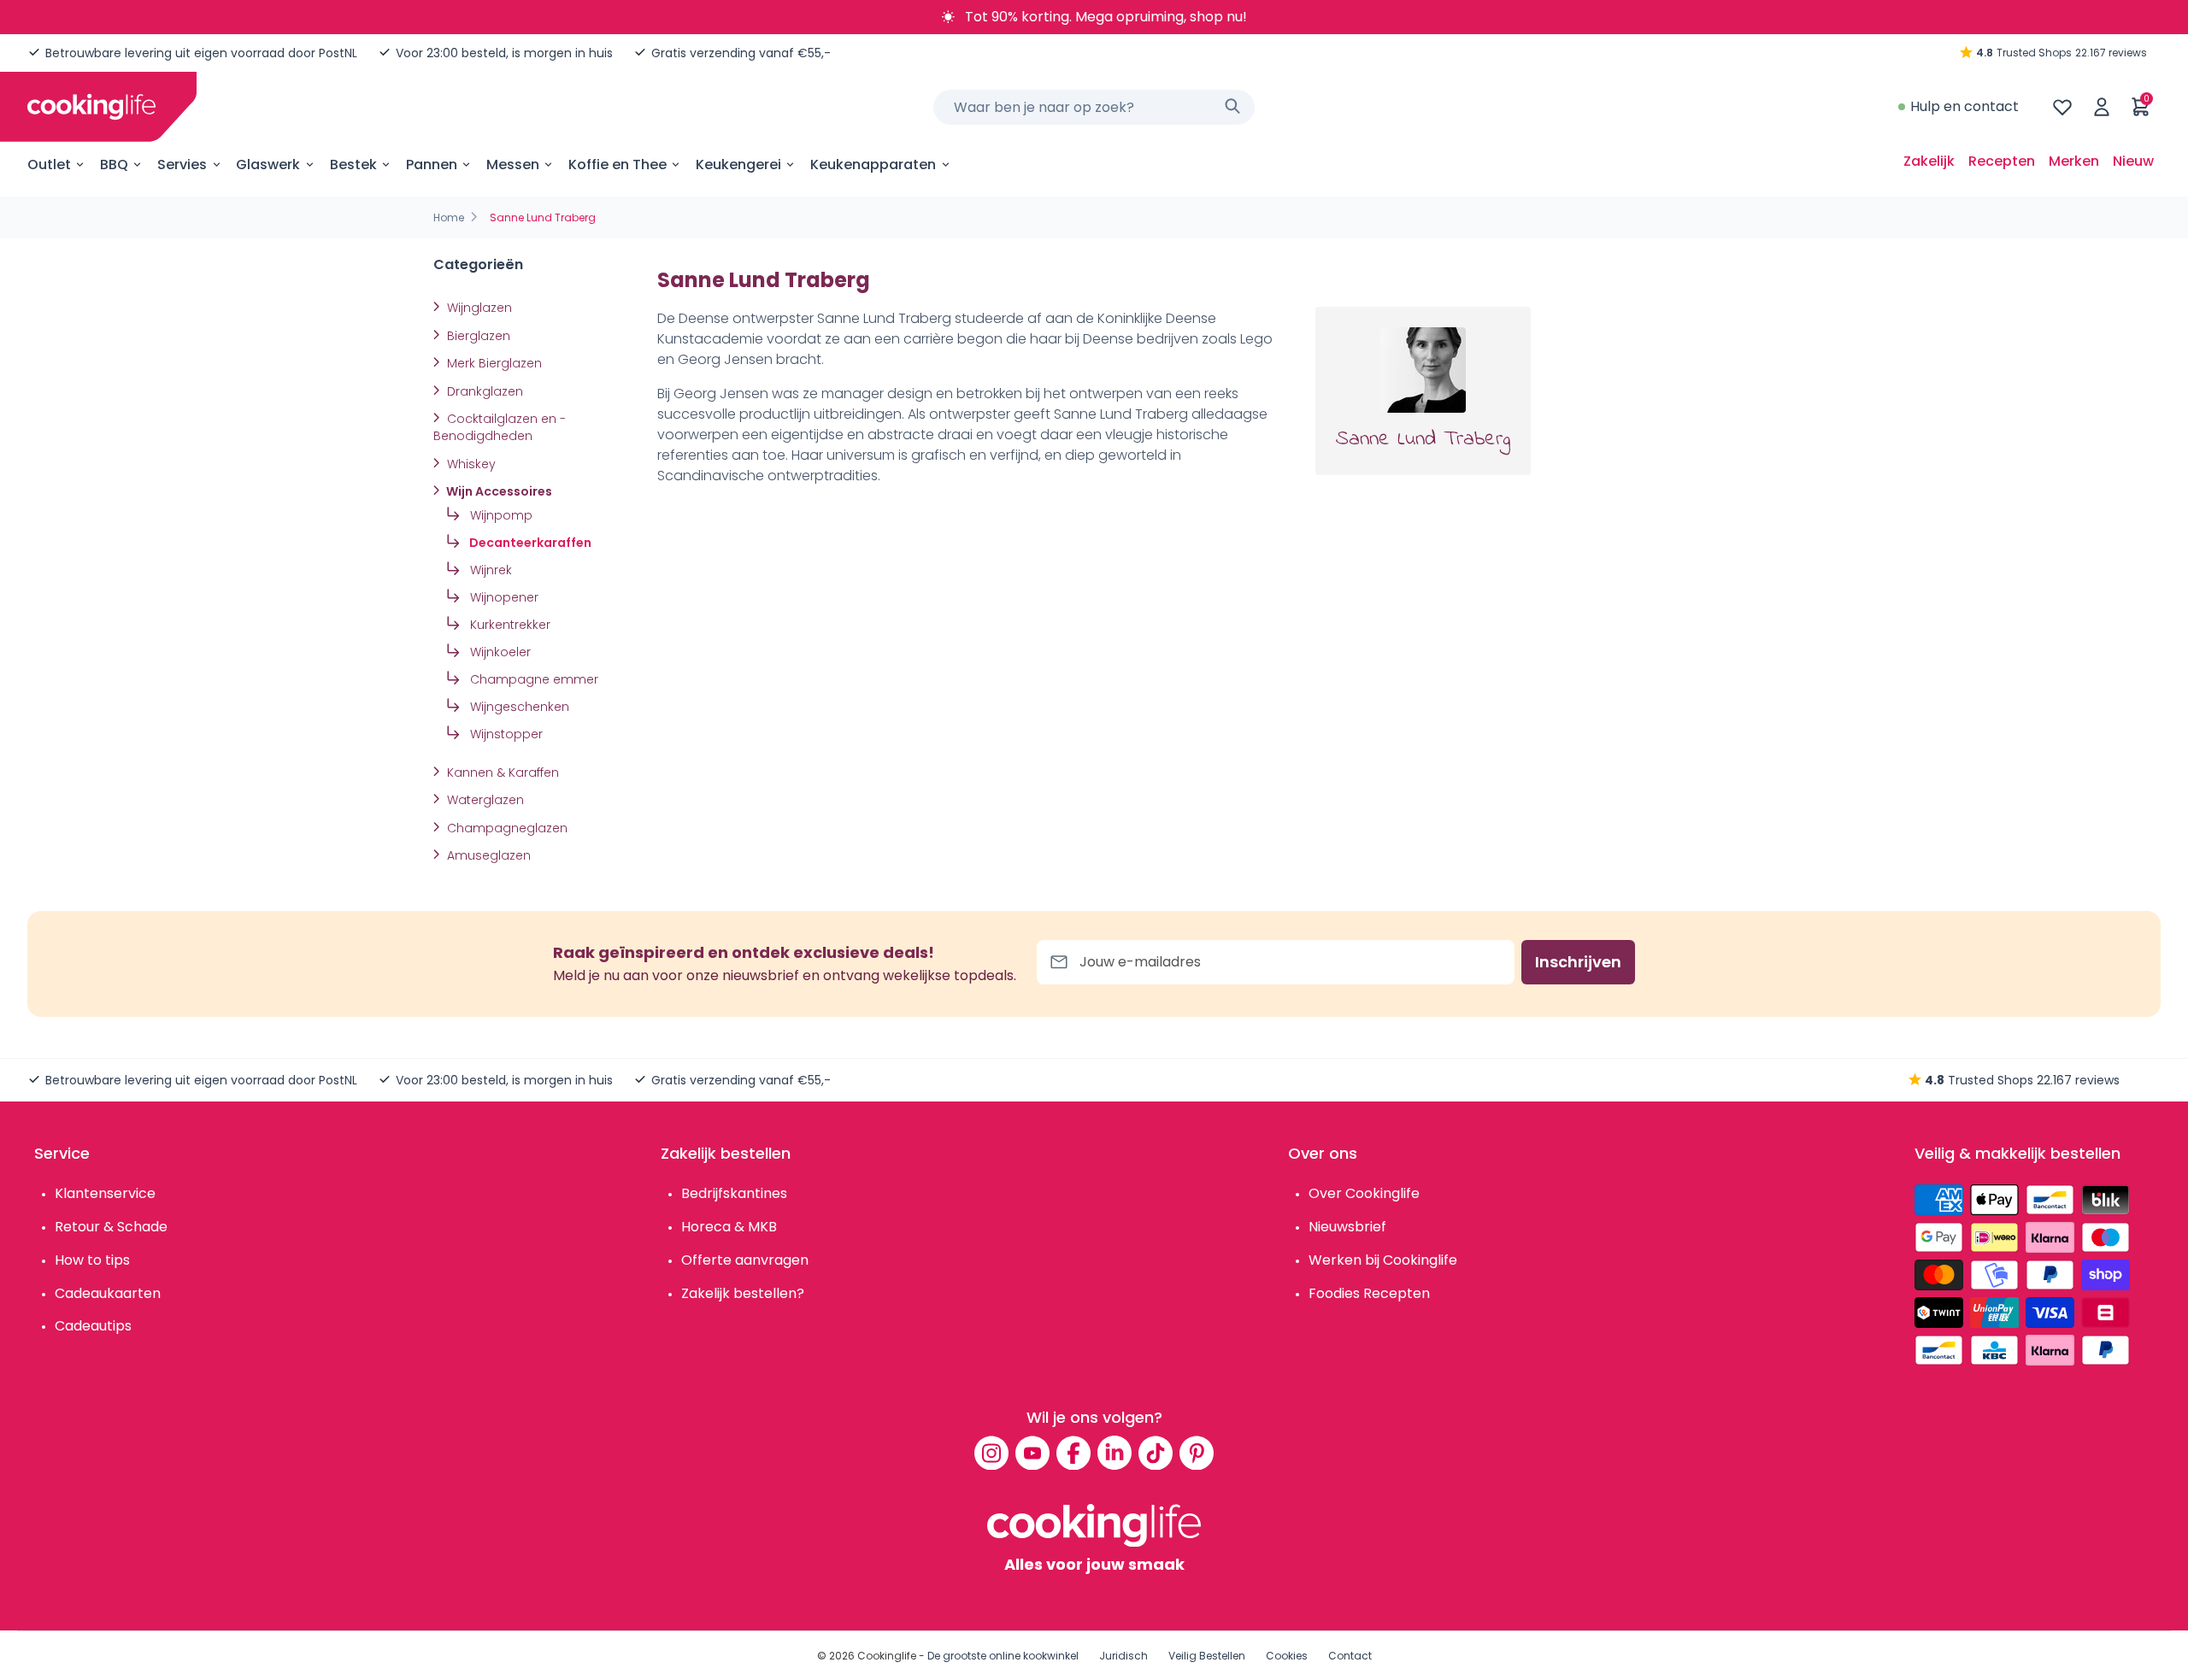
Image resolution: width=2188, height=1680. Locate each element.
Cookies (1287, 1656)
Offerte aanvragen (745, 1260)
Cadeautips (93, 1326)
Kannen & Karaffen (501, 772)
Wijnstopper (505, 734)
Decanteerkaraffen (529, 543)
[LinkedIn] (1115, 1453)
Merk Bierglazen (493, 363)
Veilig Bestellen (1207, 1656)
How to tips (92, 1260)
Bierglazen (477, 336)
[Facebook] (1073, 1453)
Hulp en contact (1964, 106)
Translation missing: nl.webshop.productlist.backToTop (397, 880)
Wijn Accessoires (498, 491)
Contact (1350, 1656)
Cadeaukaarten (108, 1293)
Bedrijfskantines (734, 1193)
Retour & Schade (111, 1227)
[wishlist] (2062, 107)
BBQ (114, 164)
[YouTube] (1032, 1453)
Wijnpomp (500, 515)
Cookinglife (887, 1656)
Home (449, 217)
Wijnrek (489, 570)
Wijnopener (503, 597)
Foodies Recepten (1369, 1293)
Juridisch (1123, 1656)
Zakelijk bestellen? (743, 1293)
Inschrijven (1578, 962)
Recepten (2002, 161)
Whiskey (470, 464)
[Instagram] (991, 1453)
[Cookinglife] (91, 107)
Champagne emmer (532, 679)
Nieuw (2133, 161)
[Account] (2102, 107)
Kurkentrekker (509, 625)
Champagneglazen (506, 828)
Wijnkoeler (499, 652)
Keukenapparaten (873, 164)
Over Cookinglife (1364, 1193)
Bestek (353, 164)
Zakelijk (1929, 161)
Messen (513, 164)
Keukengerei (738, 164)
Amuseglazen (487, 855)
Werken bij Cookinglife (1383, 1260)
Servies (182, 164)
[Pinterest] (1197, 1453)
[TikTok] (1156, 1453)
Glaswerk (268, 164)
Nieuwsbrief (1347, 1227)
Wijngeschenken (518, 707)
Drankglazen (483, 391)
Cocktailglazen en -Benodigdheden (500, 427)
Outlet (49, 164)
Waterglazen (484, 800)
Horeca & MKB (729, 1227)
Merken (2074, 161)
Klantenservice (105, 1193)
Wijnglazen (478, 308)
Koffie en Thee (618, 164)
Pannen (432, 164)
